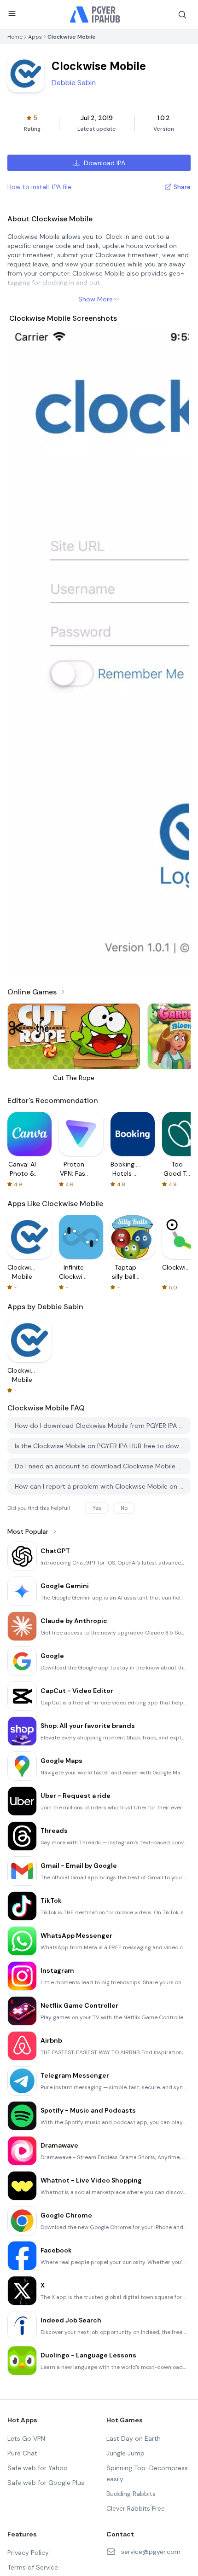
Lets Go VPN (26, 2438)
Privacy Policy (28, 2553)
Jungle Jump (125, 2453)
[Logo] (95, 15)
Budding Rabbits (131, 2494)
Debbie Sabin (74, 83)
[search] (182, 15)
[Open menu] (12, 13)
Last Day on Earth (134, 2438)
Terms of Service (33, 2567)
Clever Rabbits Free (136, 2508)
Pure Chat (22, 2453)
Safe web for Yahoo (38, 2468)
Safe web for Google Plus (46, 2483)
